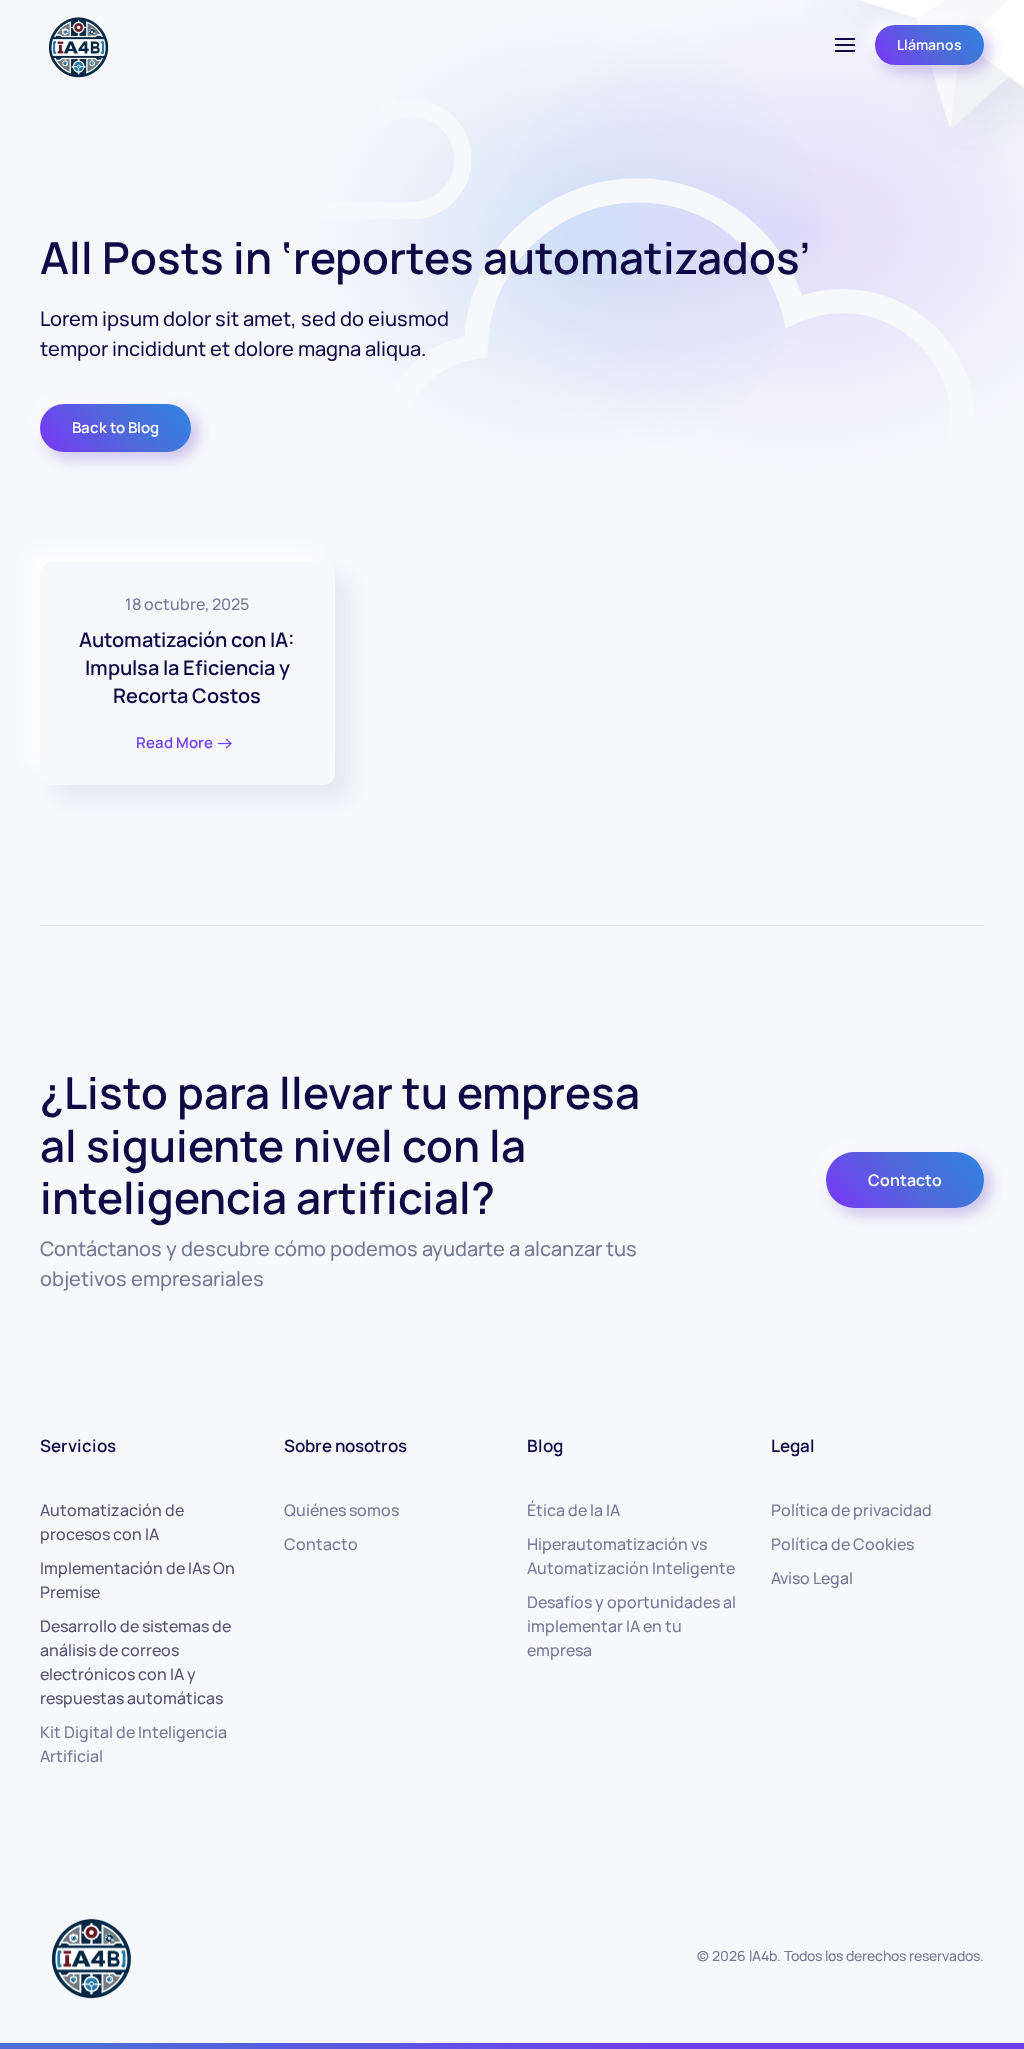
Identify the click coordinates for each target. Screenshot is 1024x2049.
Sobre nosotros (345, 1445)
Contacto (905, 1180)
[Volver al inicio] (77, 45)
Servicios (78, 1445)
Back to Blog (115, 427)
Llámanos (929, 44)
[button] (845, 45)
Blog (545, 1445)
